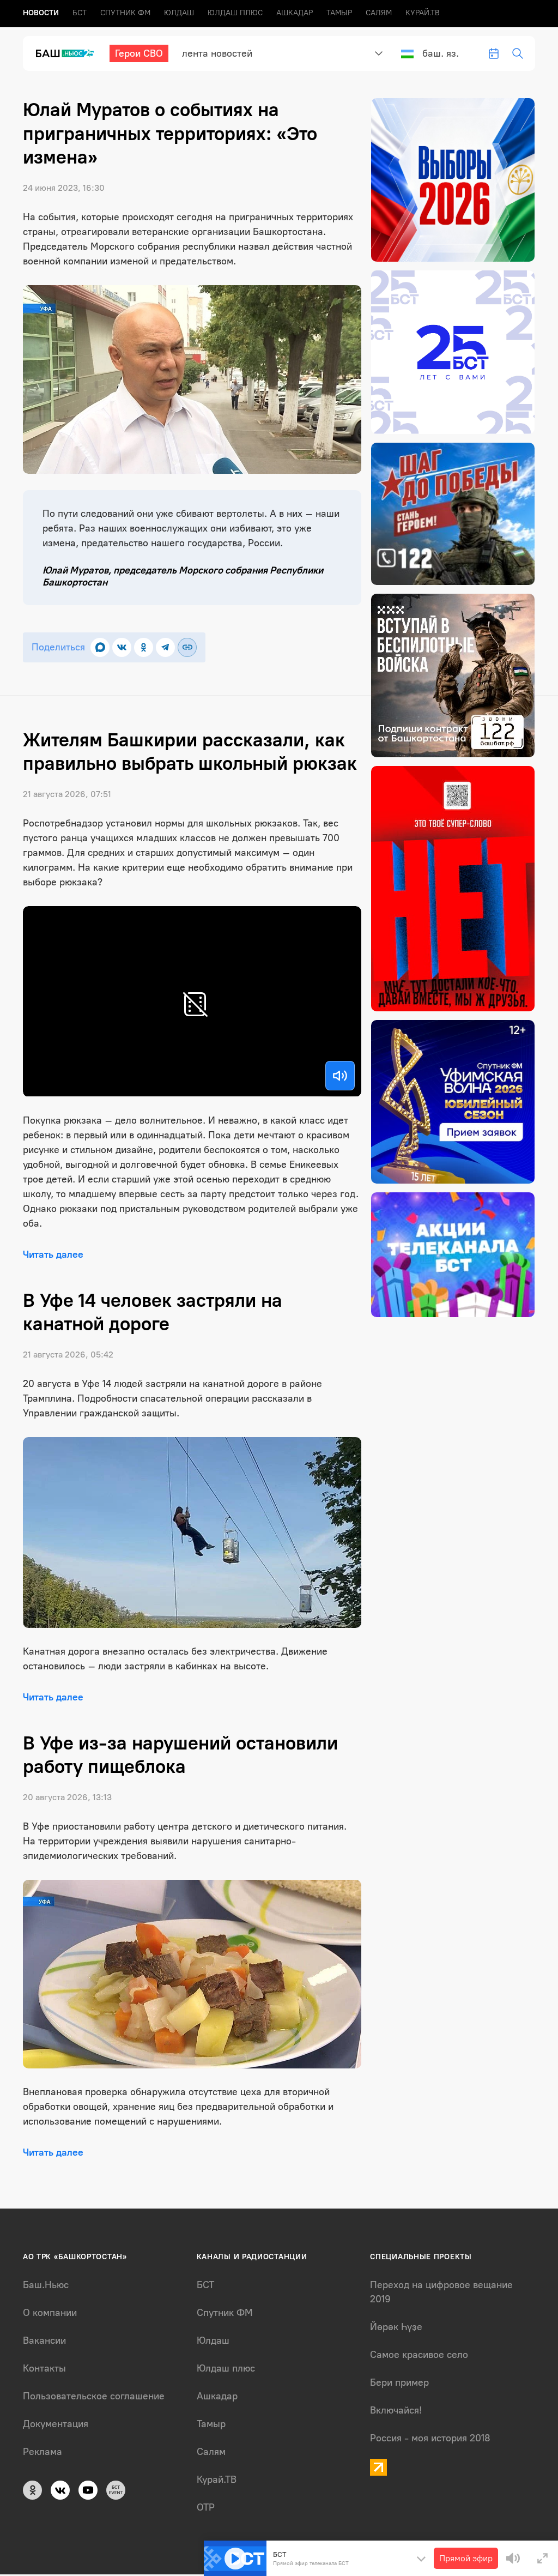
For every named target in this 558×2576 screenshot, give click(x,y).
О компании (50, 2313)
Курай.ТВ (423, 13)
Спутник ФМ (125, 13)
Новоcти (41, 13)
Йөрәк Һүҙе (396, 2327)
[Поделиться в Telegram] (165, 647)
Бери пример (399, 2382)
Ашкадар (295, 13)
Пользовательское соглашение (94, 2396)
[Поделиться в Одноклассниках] (144, 647)
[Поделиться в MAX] (100, 647)
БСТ (80, 13)
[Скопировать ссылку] (187, 647)
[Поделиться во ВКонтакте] (122, 647)
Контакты (44, 2368)
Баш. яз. (441, 53)
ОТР (206, 2507)
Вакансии (44, 2340)
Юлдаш (179, 13)
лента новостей (217, 53)
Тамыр (339, 13)
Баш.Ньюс (46, 2285)
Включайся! (396, 2410)
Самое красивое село (419, 2355)
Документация (56, 2424)
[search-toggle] (518, 53)
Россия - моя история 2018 (430, 2438)
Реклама (43, 2452)
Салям (379, 13)
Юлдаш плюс (235, 13)
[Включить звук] (340, 1076)
